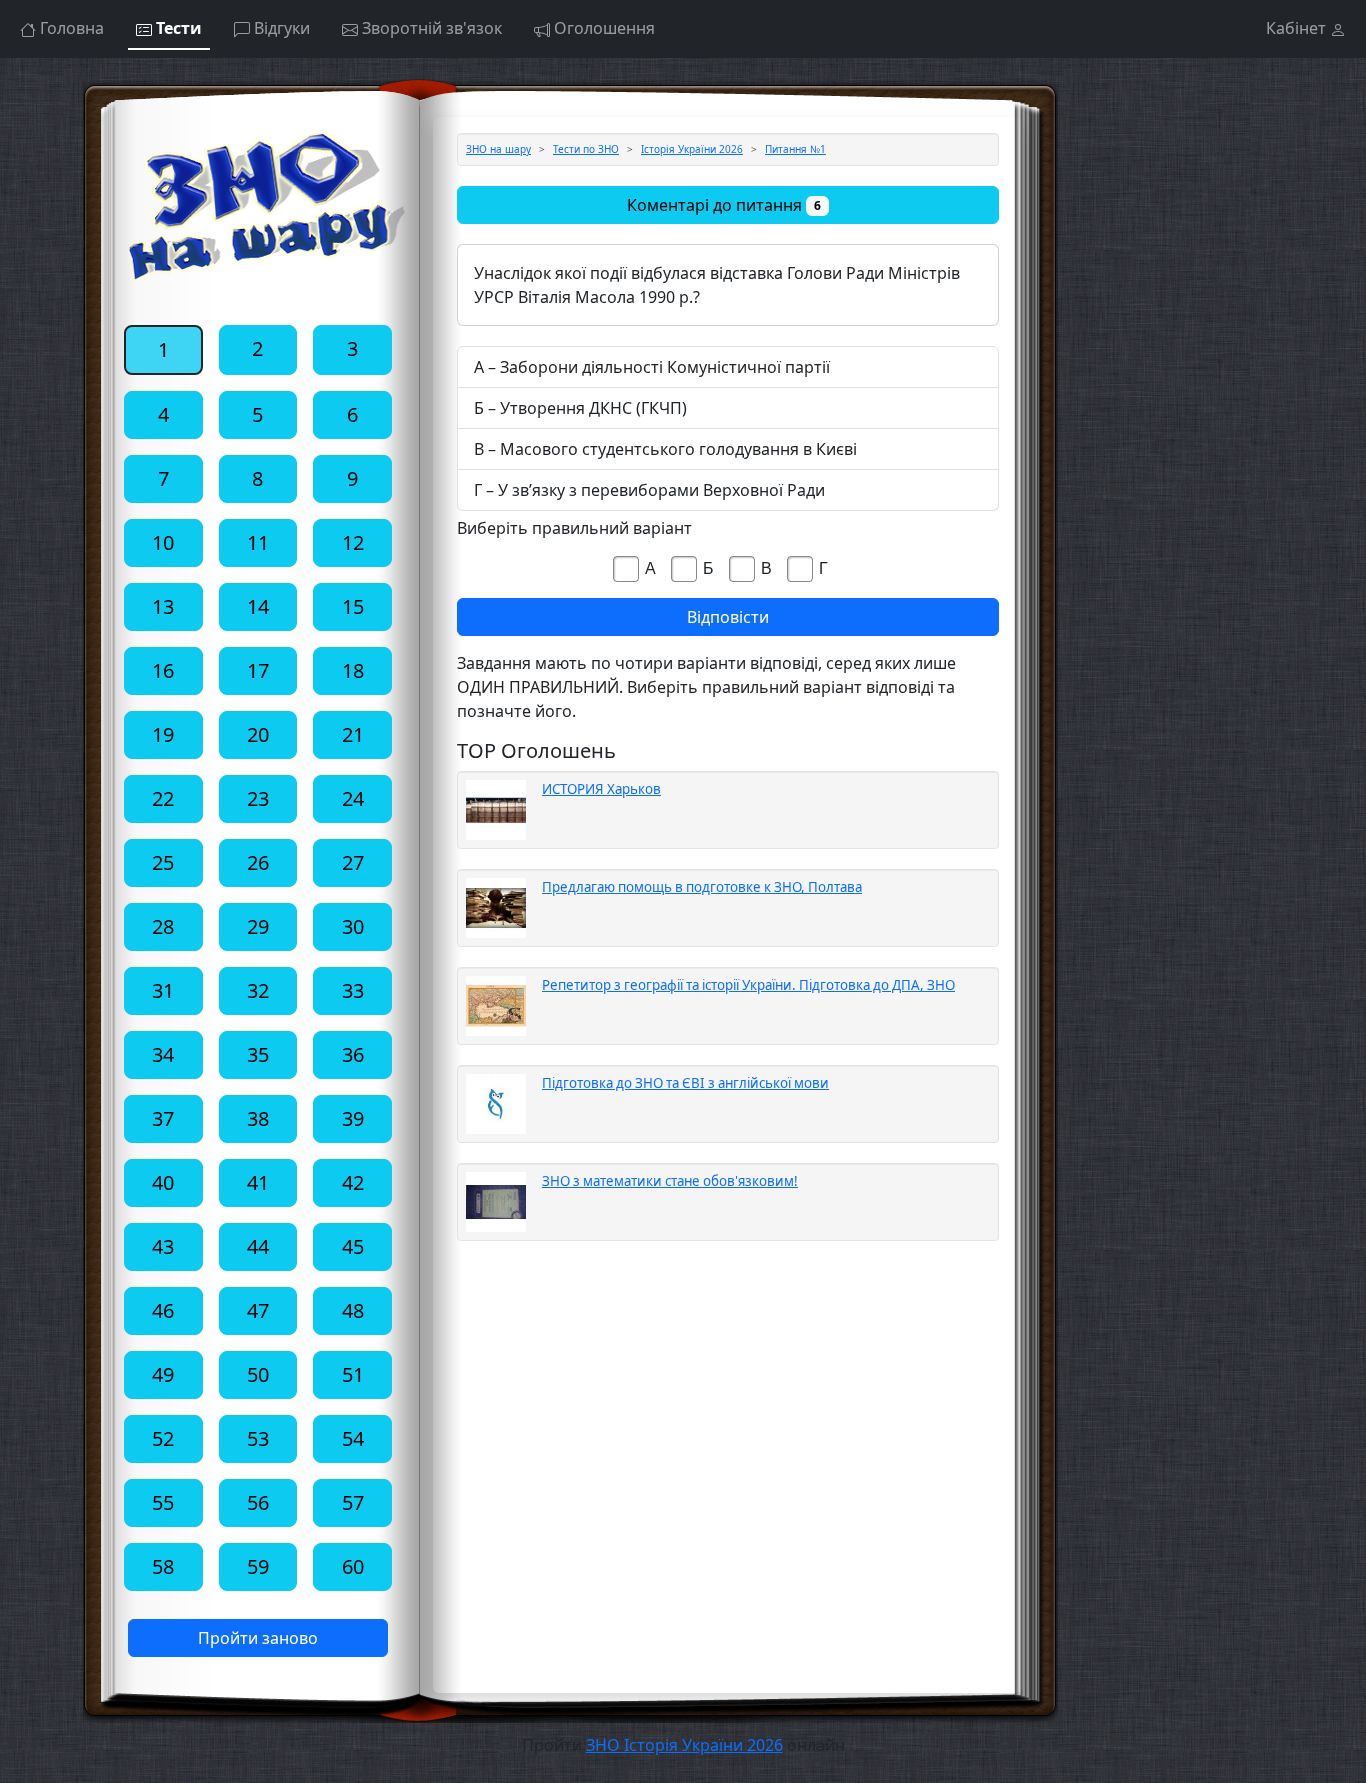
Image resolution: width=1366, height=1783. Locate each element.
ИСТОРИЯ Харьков (601, 789)
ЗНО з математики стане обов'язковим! (670, 1181)
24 (353, 798)
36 (353, 1054)
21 (353, 734)
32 (258, 990)
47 (258, 1310)
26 (258, 862)
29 (258, 926)
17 (258, 670)
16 (163, 670)
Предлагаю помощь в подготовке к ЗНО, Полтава (702, 887)
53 (258, 1438)
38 (258, 1118)
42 (353, 1182)
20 (258, 734)
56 (258, 1502)
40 (163, 1182)
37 (163, 1118)
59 (258, 1566)
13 (163, 606)
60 (353, 1566)
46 (163, 1310)
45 (353, 1246)
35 (258, 1054)
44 (258, 1246)
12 (353, 542)
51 (353, 1374)
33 (353, 990)
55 (163, 1502)
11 (258, 542)
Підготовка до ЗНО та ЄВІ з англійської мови (685, 1083)
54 (353, 1438)
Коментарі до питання (724, 205)
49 (163, 1374)
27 (353, 862)
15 (353, 606)
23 (258, 798)
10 (163, 542)
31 (163, 990)
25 (163, 862)
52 (163, 1438)
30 (353, 926)
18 (353, 670)
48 (353, 1310)
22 (163, 798)
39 (353, 1118)
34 (163, 1054)
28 (163, 926)
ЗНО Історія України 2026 (684, 1745)
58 (163, 1566)
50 (258, 1374)
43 (163, 1246)
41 (258, 1182)
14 (258, 606)
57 (353, 1502)
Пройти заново (258, 1638)
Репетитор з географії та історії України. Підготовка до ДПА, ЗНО (748, 985)
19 (163, 734)
